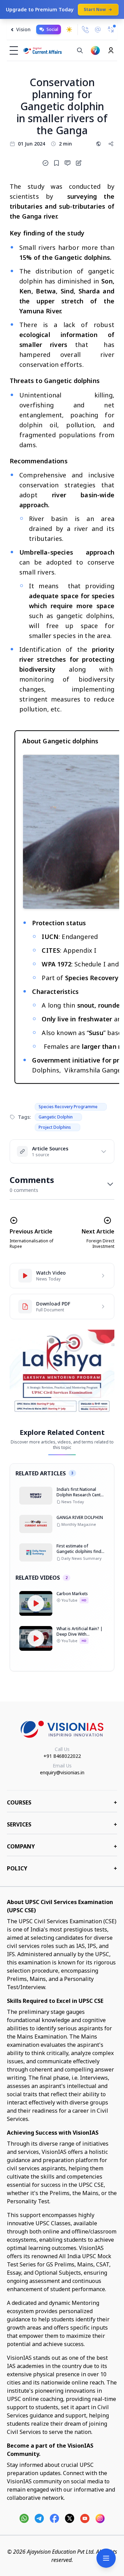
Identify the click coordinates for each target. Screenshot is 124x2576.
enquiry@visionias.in (62, 1772)
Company (62, 1846)
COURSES (62, 1802)
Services (62, 1824)
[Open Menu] (106, 2558)
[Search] (80, 50)
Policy (62, 1868)
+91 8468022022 (62, 1756)
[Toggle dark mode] (69, 30)
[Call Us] (85, 30)
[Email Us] (98, 30)
